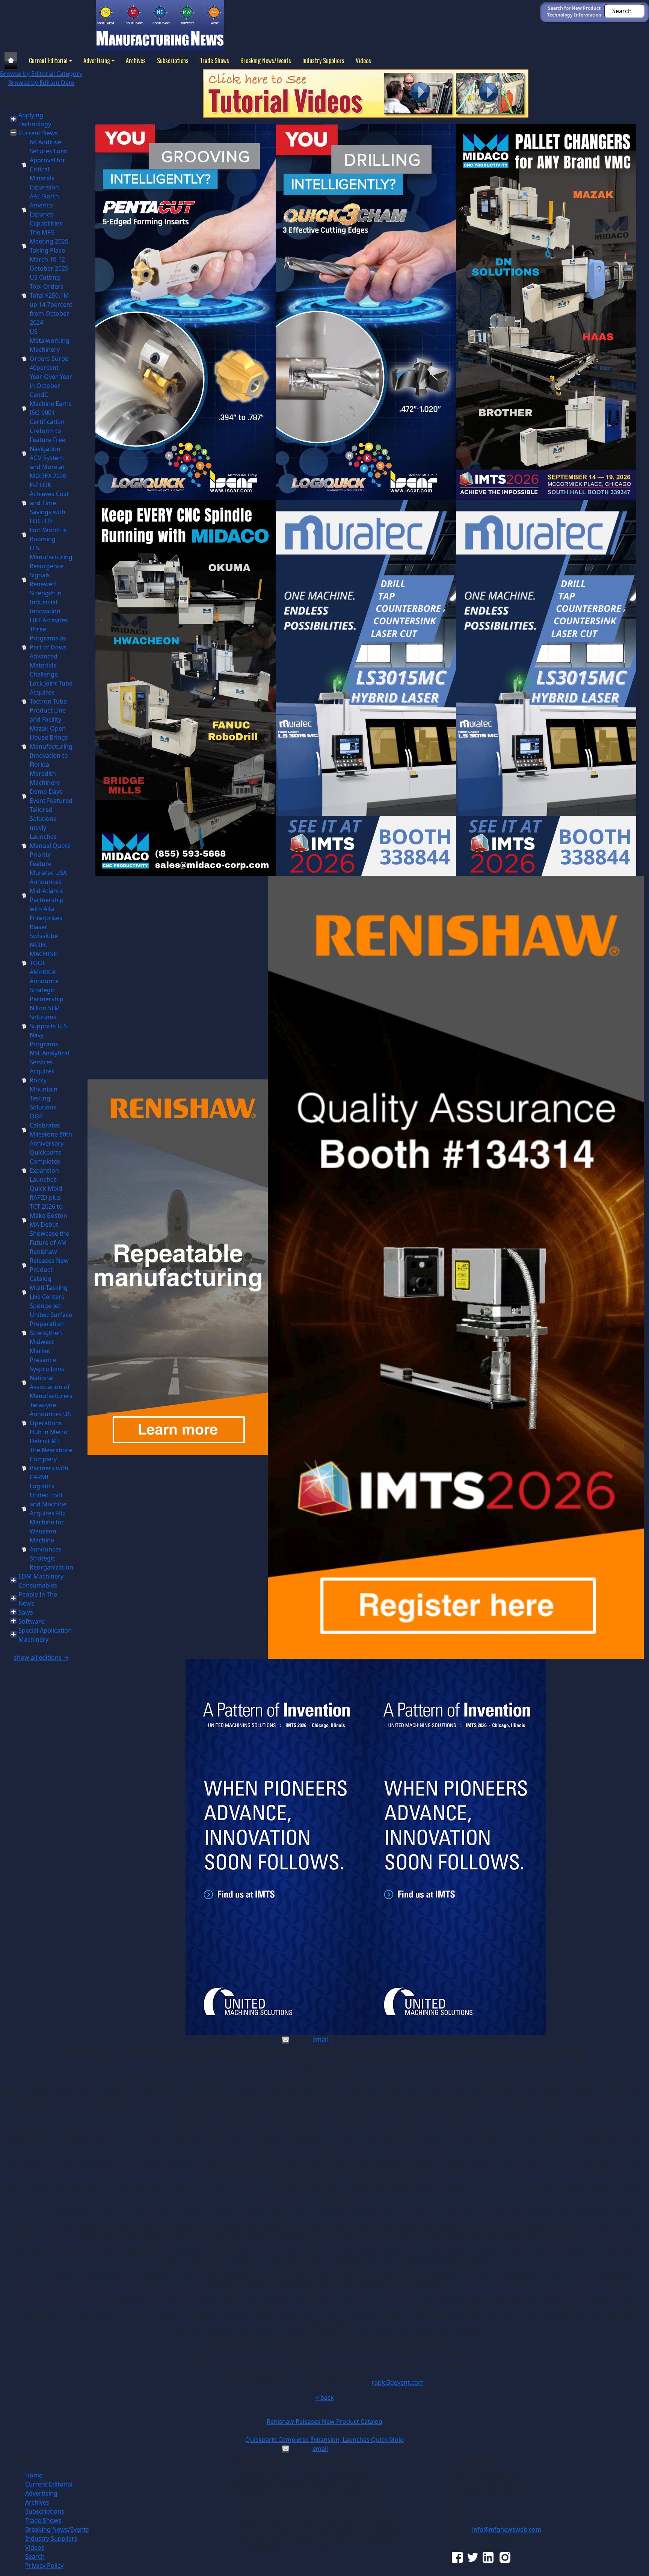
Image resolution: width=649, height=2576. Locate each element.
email (320, 2039)
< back (325, 2397)
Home (34, 2475)
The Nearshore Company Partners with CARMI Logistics (51, 1468)
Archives (136, 61)
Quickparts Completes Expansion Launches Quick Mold (46, 1170)
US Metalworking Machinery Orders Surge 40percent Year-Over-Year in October (51, 359)
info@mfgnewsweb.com (507, 2529)
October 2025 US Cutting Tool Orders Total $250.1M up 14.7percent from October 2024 (51, 295)
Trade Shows (214, 61)
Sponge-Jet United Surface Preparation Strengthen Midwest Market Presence (51, 1333)
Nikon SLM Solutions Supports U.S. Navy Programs (49, 1026)
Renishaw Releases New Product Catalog (324, 2422)
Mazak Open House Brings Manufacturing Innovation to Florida (51, 746)
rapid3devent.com (398, 2382)
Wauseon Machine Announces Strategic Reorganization (51, 1549)
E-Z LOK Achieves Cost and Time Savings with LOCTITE (49, 503)
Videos (363, 61)
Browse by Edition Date (41, 83)
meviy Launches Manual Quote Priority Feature (50, 846)
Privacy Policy (44, 2565)
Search (35, 2556)
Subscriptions (173, 61)
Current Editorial (48, 61)
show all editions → (41, 1657)
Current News (38, 133)
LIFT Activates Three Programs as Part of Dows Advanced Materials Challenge (49, 647)
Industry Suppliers (323, 61)
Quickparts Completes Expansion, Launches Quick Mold (324, 2440)
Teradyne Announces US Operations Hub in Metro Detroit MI (50, 1423)
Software (31, 1621)
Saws (26, 1612)
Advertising (97, 61)
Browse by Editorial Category (41, 74)
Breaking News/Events (266, 61)
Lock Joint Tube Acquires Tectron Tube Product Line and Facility (51, 701)
